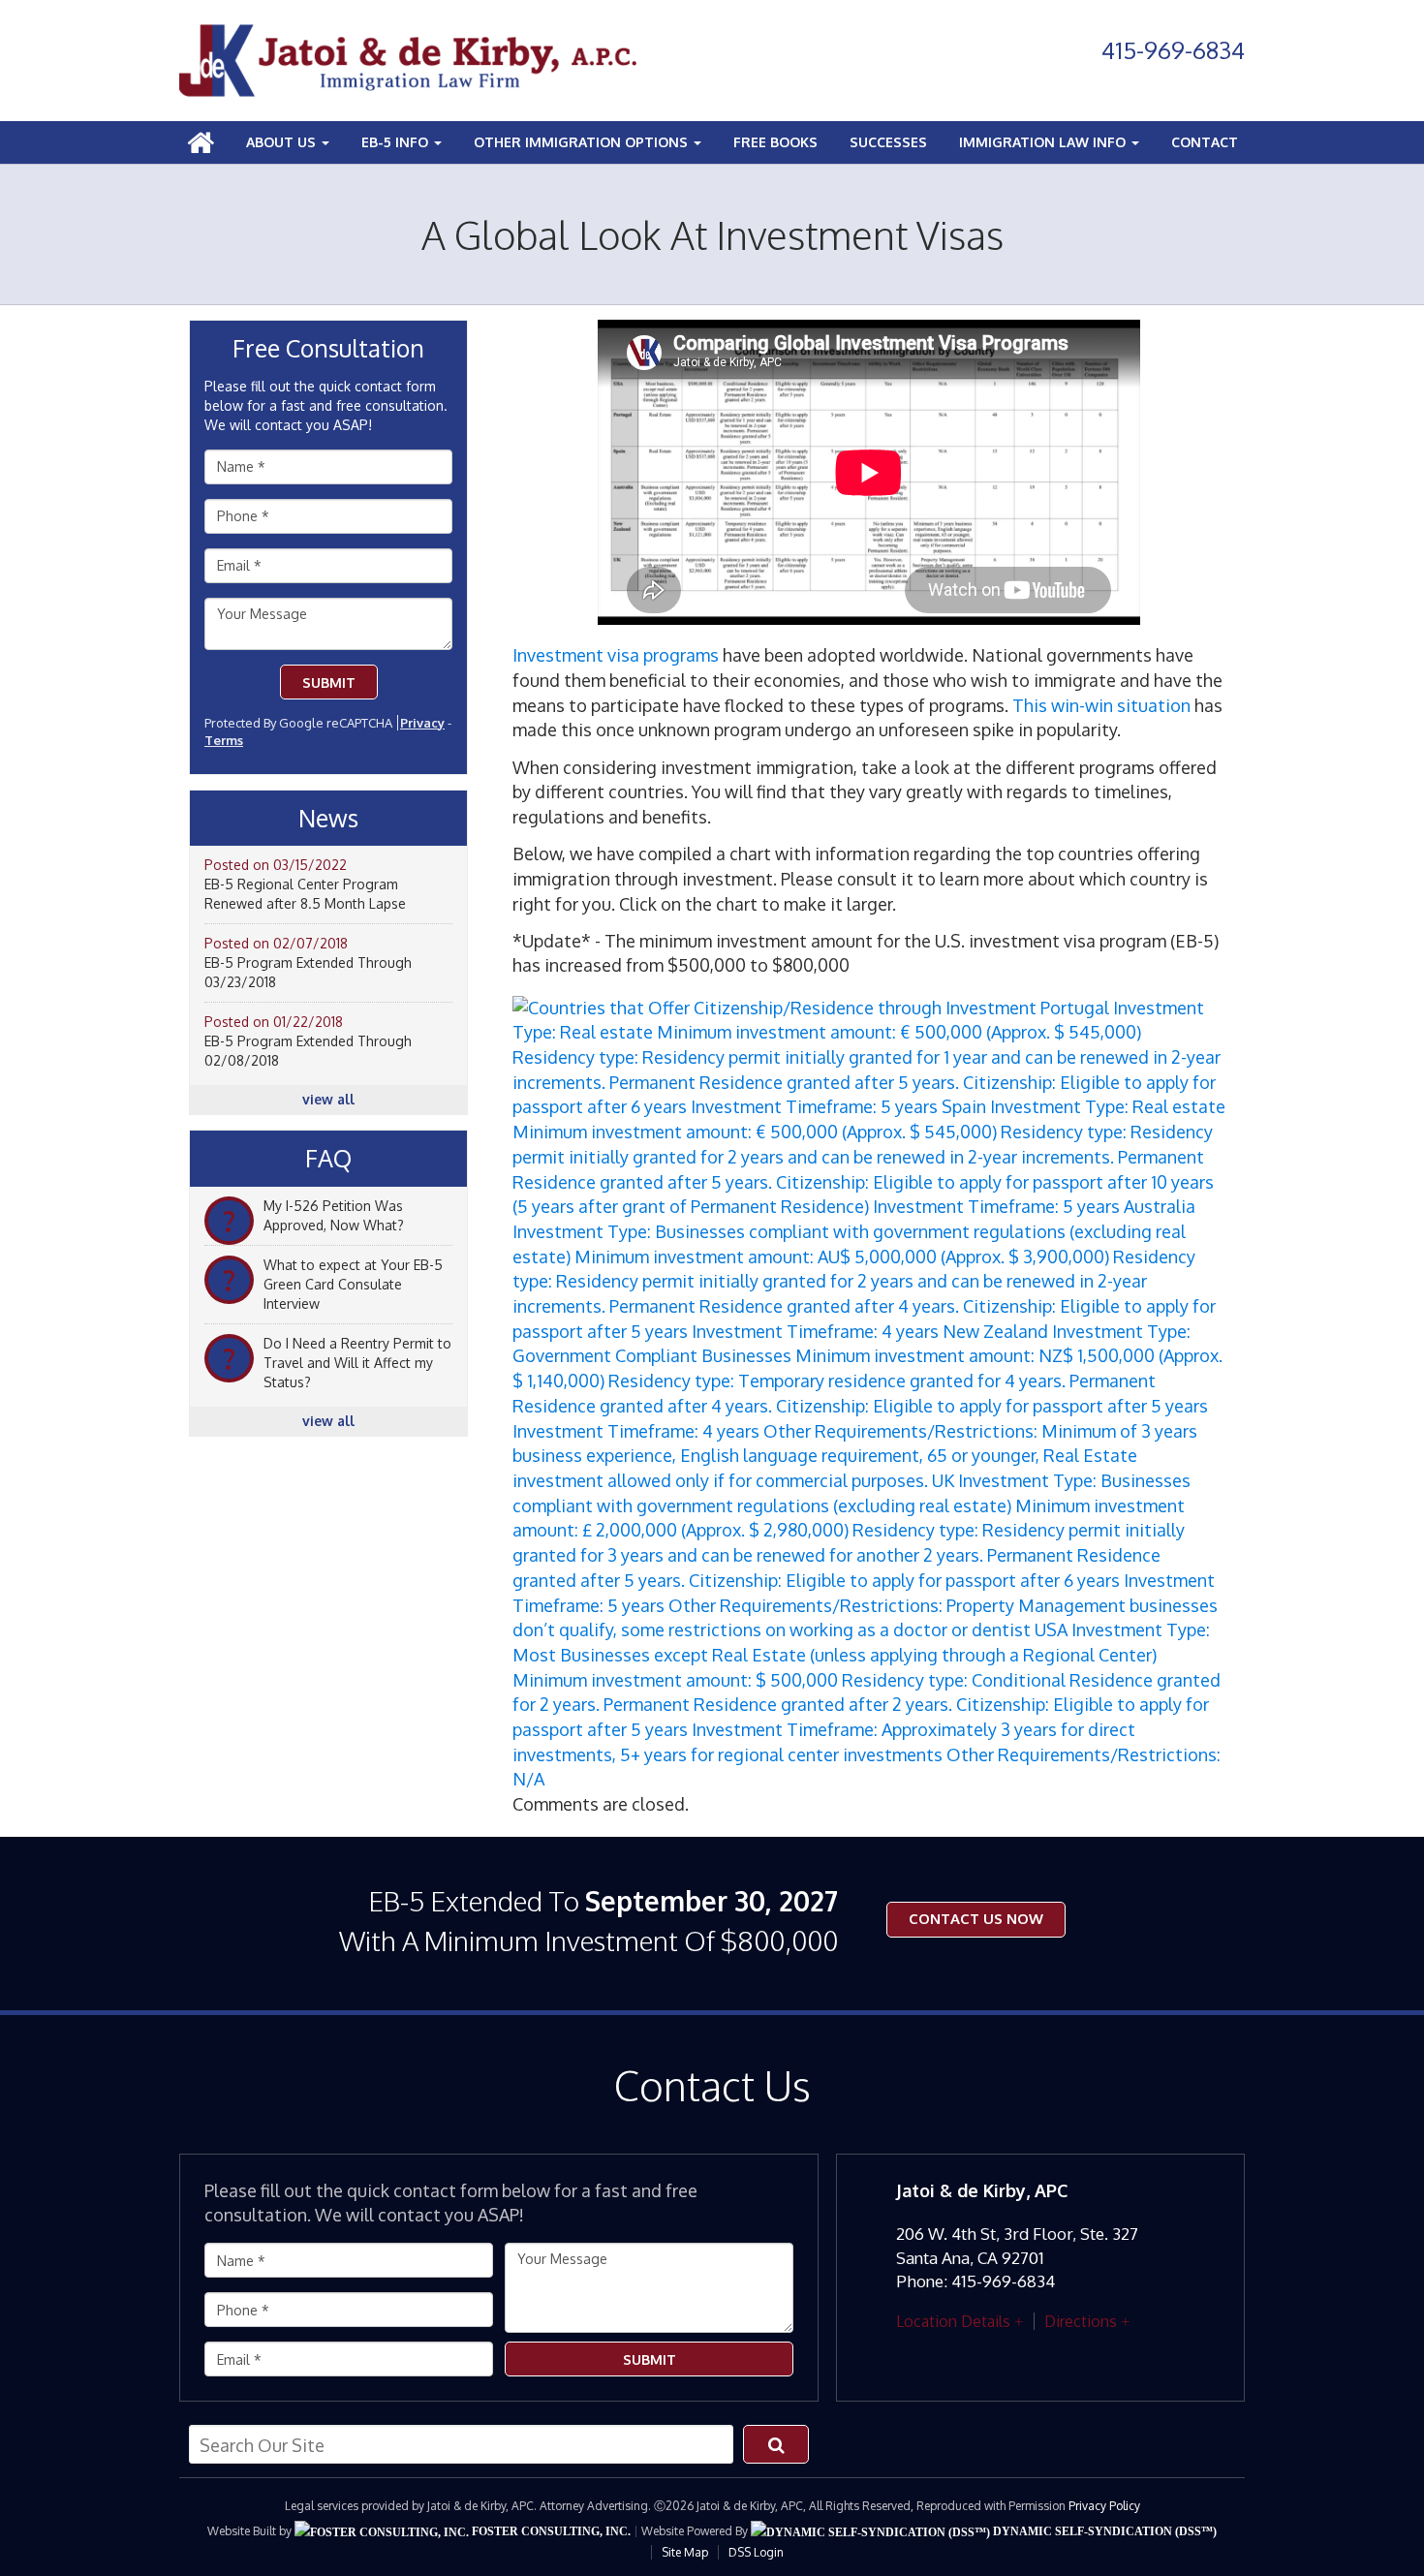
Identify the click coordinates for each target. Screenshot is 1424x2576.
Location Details (953, 2321)
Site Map (685, 2552)
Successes (888, 142)
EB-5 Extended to (588, 1921)
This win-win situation (1101, 705)
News (328, 819)
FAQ (328, 1159)
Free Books (775, 142)
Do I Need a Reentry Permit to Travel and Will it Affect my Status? (357, 1363)
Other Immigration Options (583, 142)
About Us (283, 142)
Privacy (422, 723)
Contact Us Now (976, 1919)
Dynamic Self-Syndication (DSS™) (1103, 2531)
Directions (1081, 2321)
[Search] (776, 2444)
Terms (224, 740)
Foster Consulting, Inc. (550, 2531)
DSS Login (756, 2552)
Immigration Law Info (1044, 142)
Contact (1205, 142)
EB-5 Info (397, 142)
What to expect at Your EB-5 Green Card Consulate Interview (353, 1284)
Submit (329, 683)
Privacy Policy (1104, 2506)
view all (328, 1099)
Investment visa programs (616, 655)
